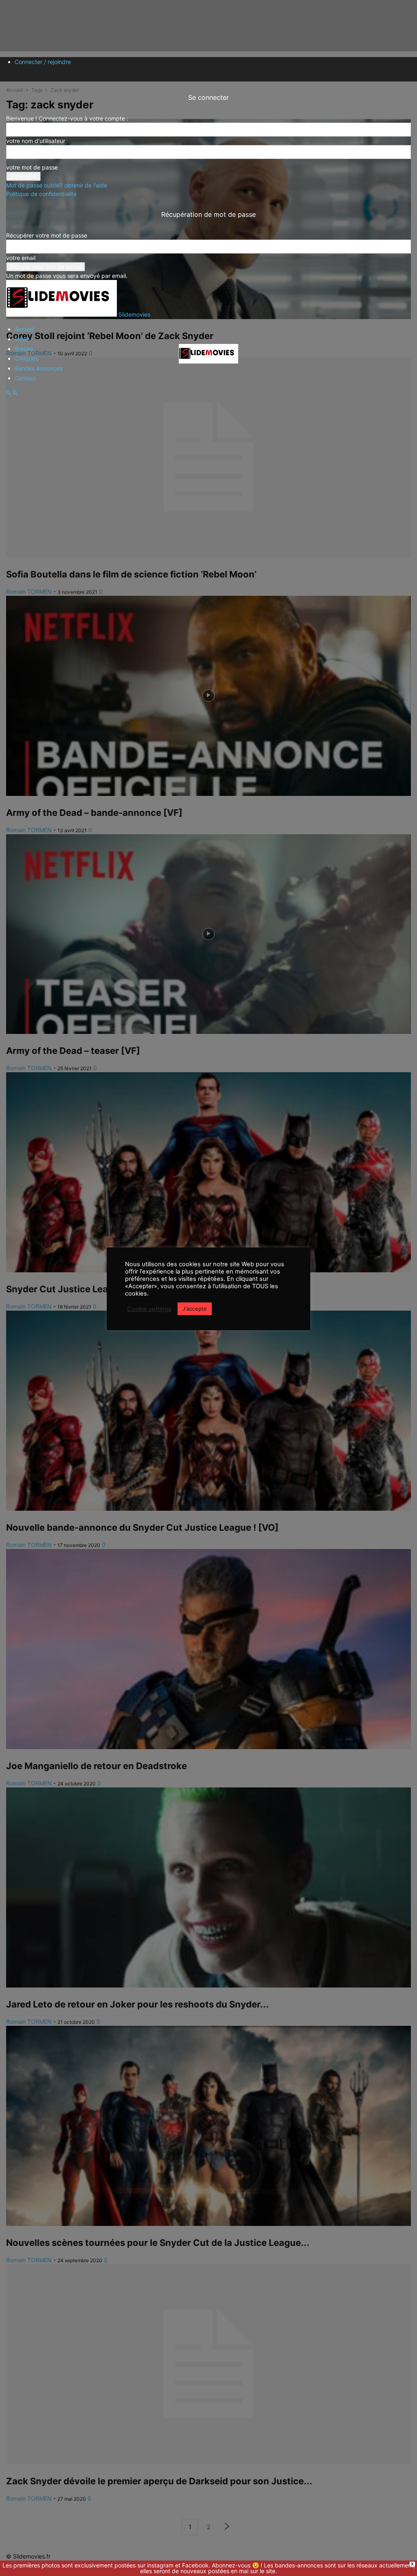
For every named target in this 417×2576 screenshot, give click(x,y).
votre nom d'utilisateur (36, 141)
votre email (21, 258)
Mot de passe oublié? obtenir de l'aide (57, 185)
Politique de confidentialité (41, 194)
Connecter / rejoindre (43, 62)
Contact (25, 378)
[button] (9, 393)
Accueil (24, 329)
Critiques (26, 358)
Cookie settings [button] (149, 1309)
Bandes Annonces (38, 368)
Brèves (24, 349)
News (22, 339)
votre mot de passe (32, 167)
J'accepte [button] (195, 1309)
